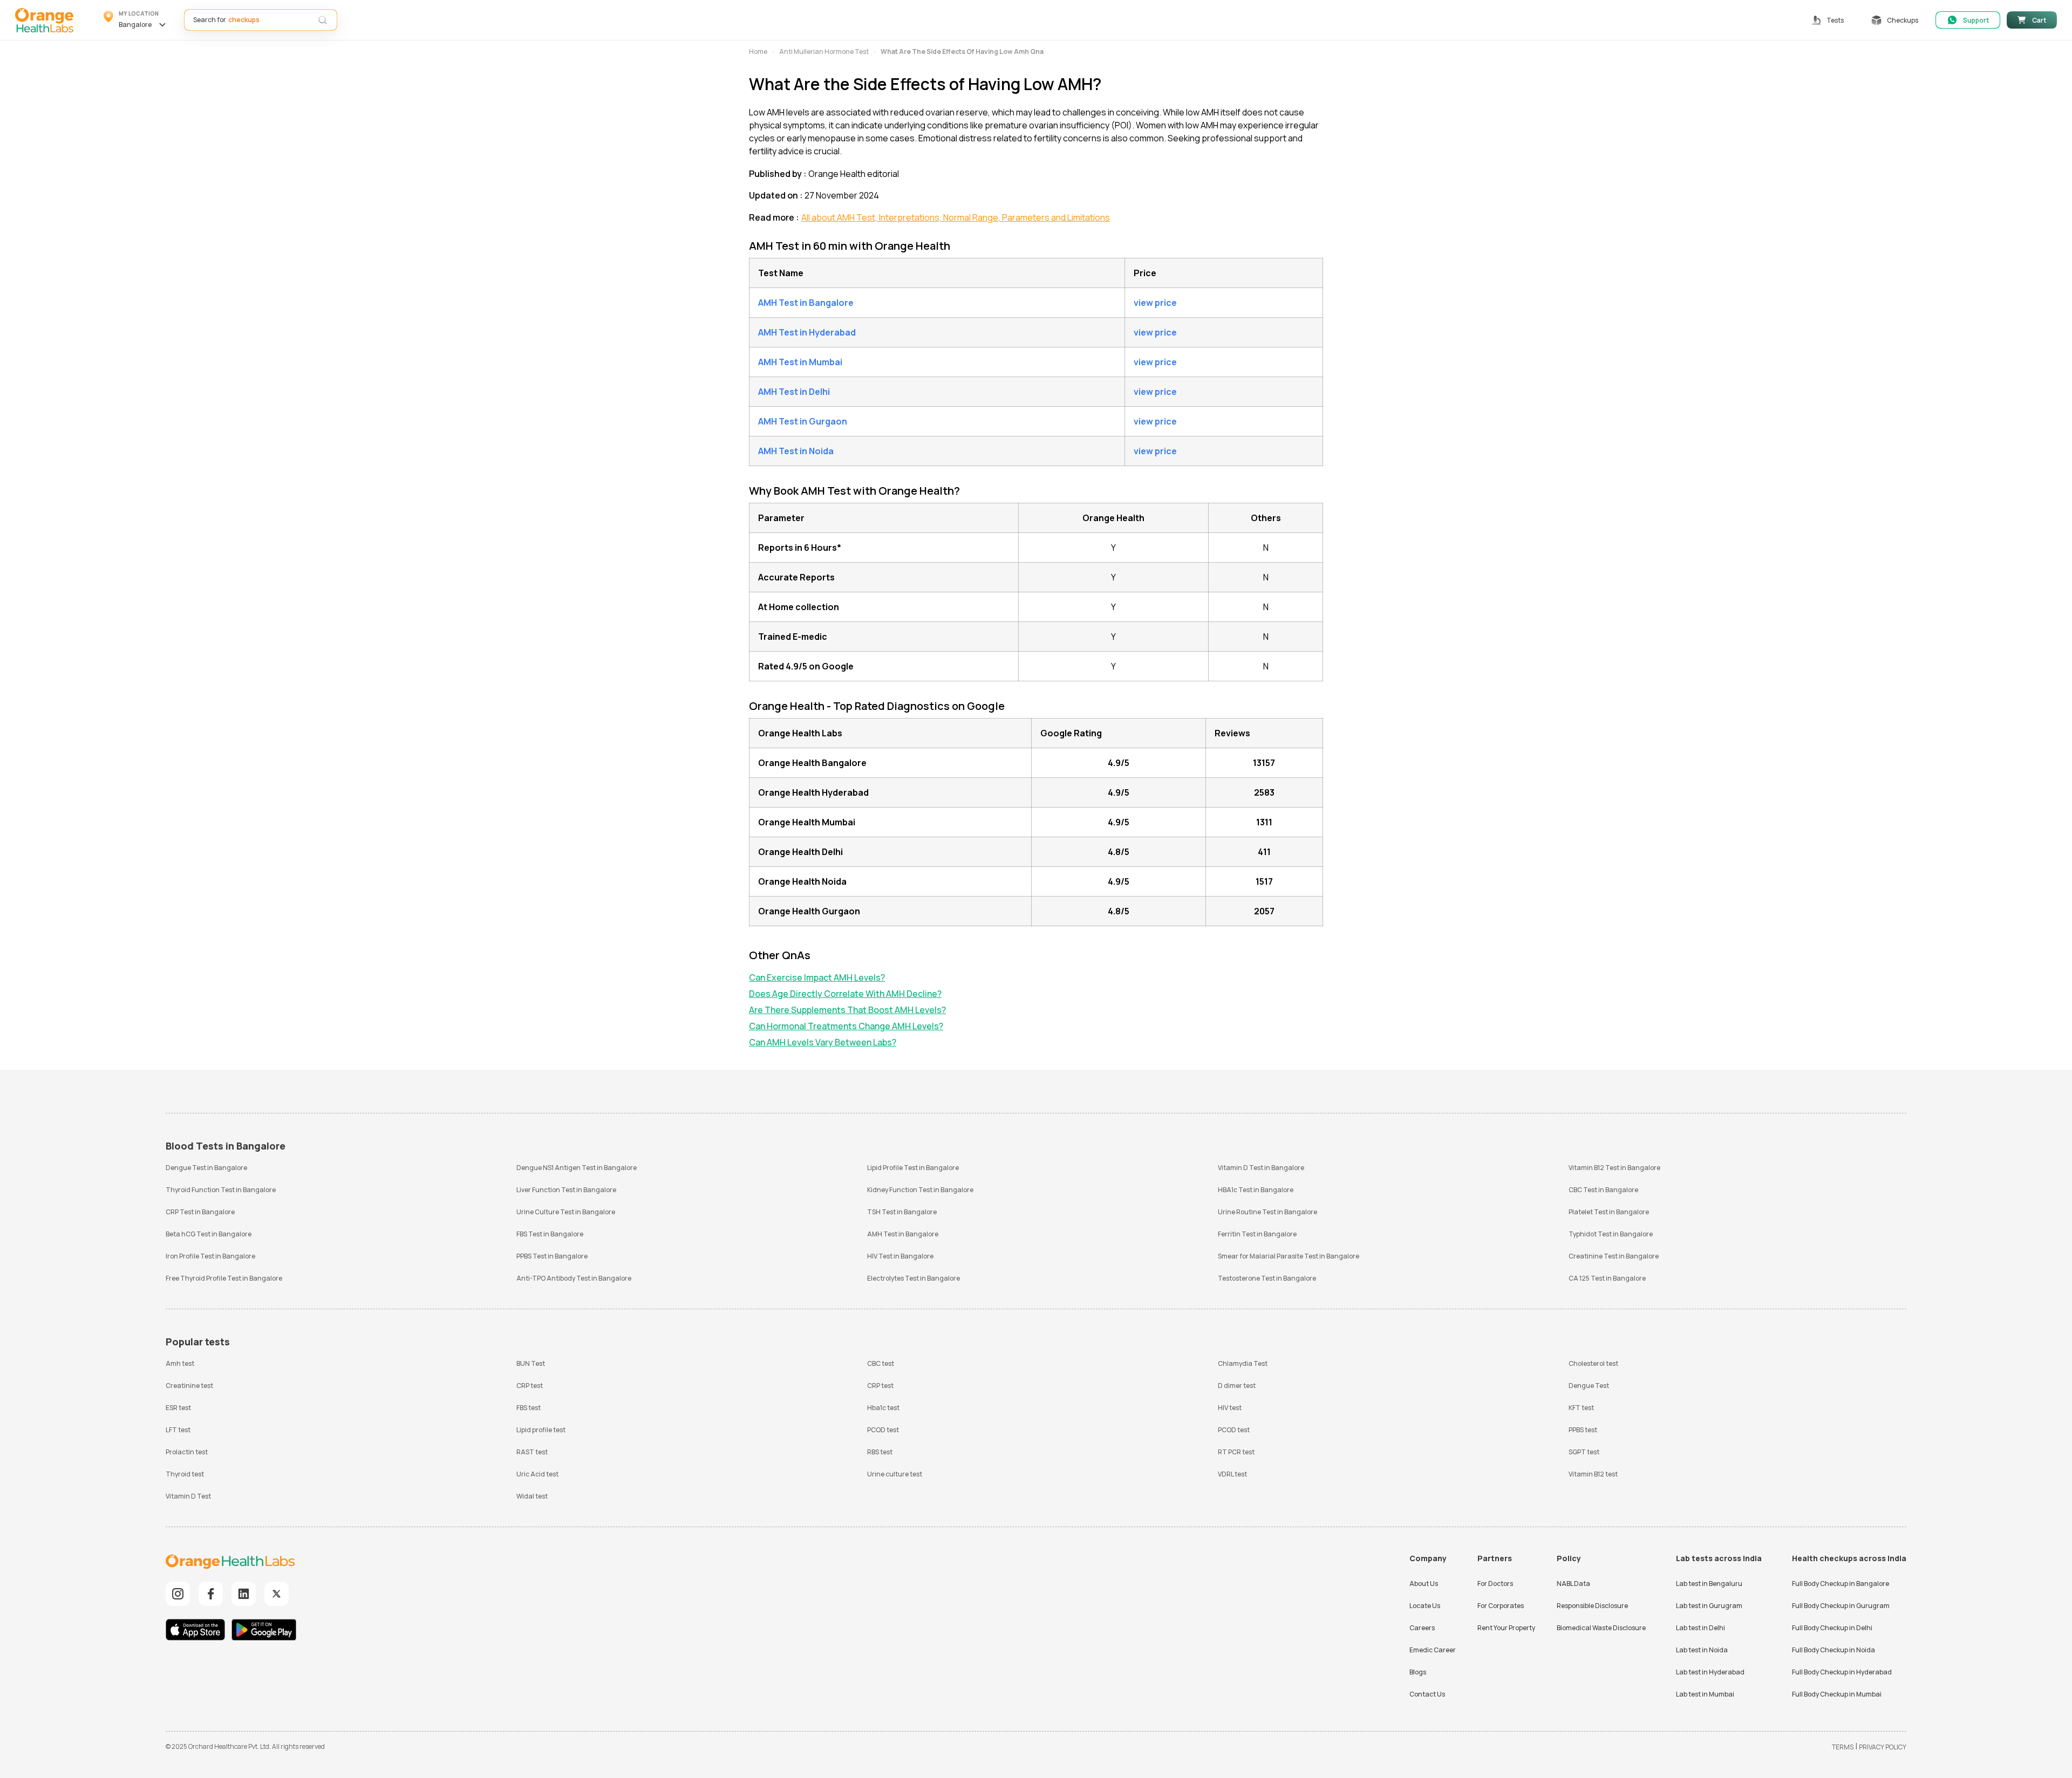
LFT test (178, 1430)
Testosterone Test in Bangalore (1267, 1278)
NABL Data (1573, 1584)
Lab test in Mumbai (1705, 1694)
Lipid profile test (541, 1430)
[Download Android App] (264, 1631)
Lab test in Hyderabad (1710, 1672)
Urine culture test (895, 1474)
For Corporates (1501, 1606)
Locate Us (1425, 1606)
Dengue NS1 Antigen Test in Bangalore (577, 1168)
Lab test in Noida (1702, 1650)
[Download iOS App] (198, 1631)
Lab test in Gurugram (1709, 1606)
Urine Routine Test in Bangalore (1267, 1212)
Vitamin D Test (188, 1496)
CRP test (530, 1386)
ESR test (178, 1408)
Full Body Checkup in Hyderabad (1842, 1672)
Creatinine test (189, 1386)
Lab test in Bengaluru (1709, 1584)
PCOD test (883, 1430)
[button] (136, 20)
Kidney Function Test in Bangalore (920, 1190)
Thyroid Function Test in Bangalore (221, 1190)
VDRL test (1232, 1474)
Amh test (180, 1363)
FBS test (529, 1408)
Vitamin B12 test (1593, 1474)
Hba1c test (883, 1408)
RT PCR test (1236, 1452)
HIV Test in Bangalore (900, 1256)
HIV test (1230, 1408)
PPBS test (1583, 1430)
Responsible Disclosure (1592, 1606)
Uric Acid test (537, 1474)
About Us (1424, 1584)
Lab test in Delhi (1700, 1628)
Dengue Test (1589, 1386)
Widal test (532, 1496)
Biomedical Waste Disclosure (1601, 1628)
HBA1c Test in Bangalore (1256, 1190)
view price (1155, 303)
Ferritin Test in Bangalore (1257, 1234)
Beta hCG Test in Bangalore (209, 1234)
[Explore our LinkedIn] (244, 1594)
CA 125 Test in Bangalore (1607, 1278)
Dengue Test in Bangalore (206, 1168)
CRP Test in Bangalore (200, 1212)
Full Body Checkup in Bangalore (1841, 1584)
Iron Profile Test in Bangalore (210, 1256)
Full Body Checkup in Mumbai (1837, 1694)
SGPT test (1584, 1452)
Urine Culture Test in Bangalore (566, 1212)
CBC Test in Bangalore (1603, 1190)
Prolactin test (187, 1452)
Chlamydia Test (1243, 1363)
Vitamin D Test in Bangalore (1261, 1168)
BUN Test (531, 1363)
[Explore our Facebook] (211, 1594)
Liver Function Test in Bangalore (566, 1190)
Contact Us (1427, 1694)
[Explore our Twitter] (277, 1594)
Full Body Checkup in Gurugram (1841, 1606)
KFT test (1581, 1408)
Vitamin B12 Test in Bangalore (1614, 1168)
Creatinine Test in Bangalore (1614, 1256)
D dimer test (1237, 1386)
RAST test (532, 1452)
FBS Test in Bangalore (550, 1234)
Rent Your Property (1506, 1628)
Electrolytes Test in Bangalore (914, 1278)
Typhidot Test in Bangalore (1611, 1234)
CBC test (881, 1363)
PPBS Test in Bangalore (552, 1256)
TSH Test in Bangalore (902, 1212)
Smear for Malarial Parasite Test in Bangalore (1289, 1256)
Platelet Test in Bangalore (1609, 1212)
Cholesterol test (1593, 1363)
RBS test (880, 1452)
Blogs (1418, 1672)
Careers (1422, 1628)
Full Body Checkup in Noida (1834, 1650)
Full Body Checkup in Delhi (1832, 1628)
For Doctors (1495, 1584)
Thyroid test (185, 1474)
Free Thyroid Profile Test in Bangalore (224, 1278)
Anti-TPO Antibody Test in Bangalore (574, 1278)
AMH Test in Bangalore (903, 1234)
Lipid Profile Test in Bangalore (913, 1168)
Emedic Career (1433, 1650)
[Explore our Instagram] (178, 1594)
